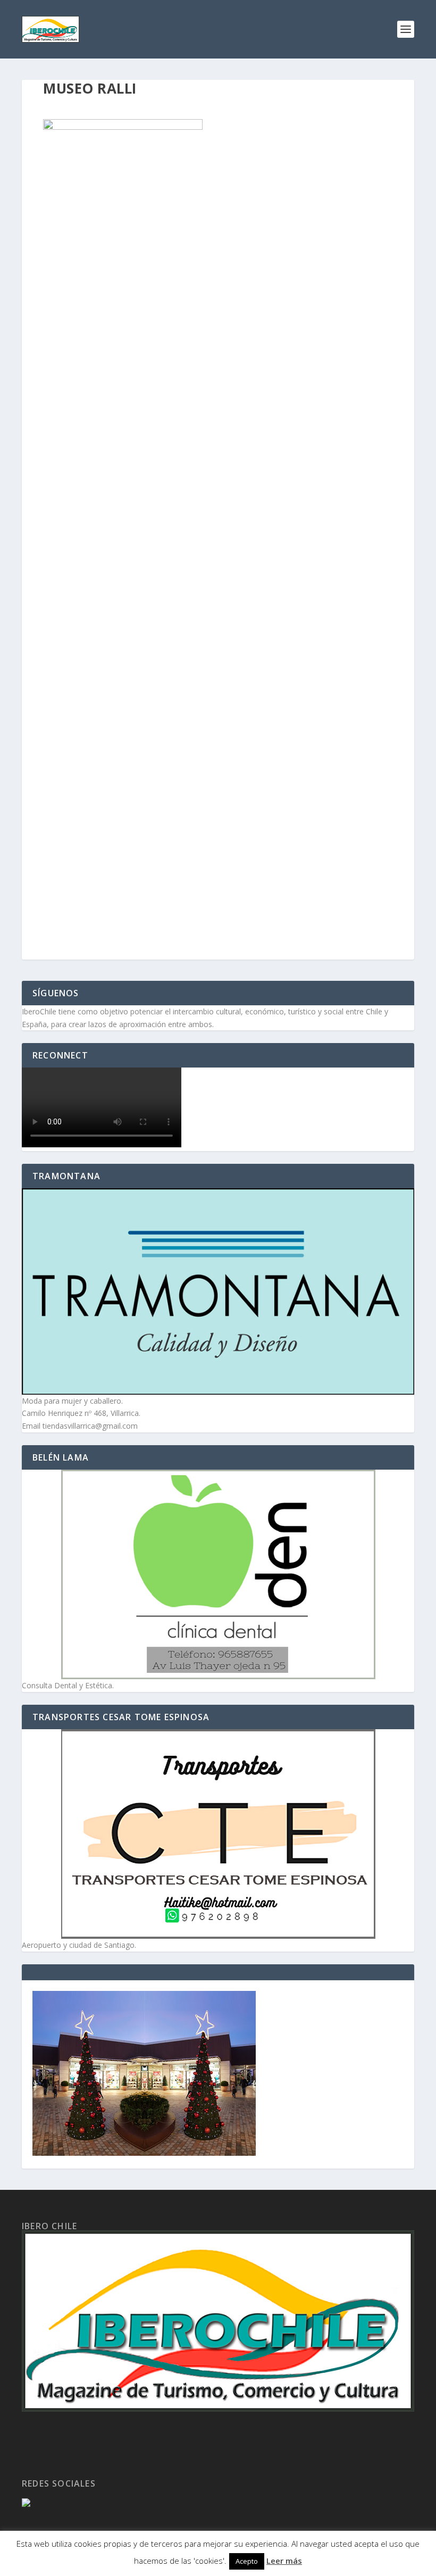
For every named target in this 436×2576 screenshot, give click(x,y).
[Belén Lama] (218, 1574)
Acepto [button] (247, 2561)
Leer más (284, 2561)
